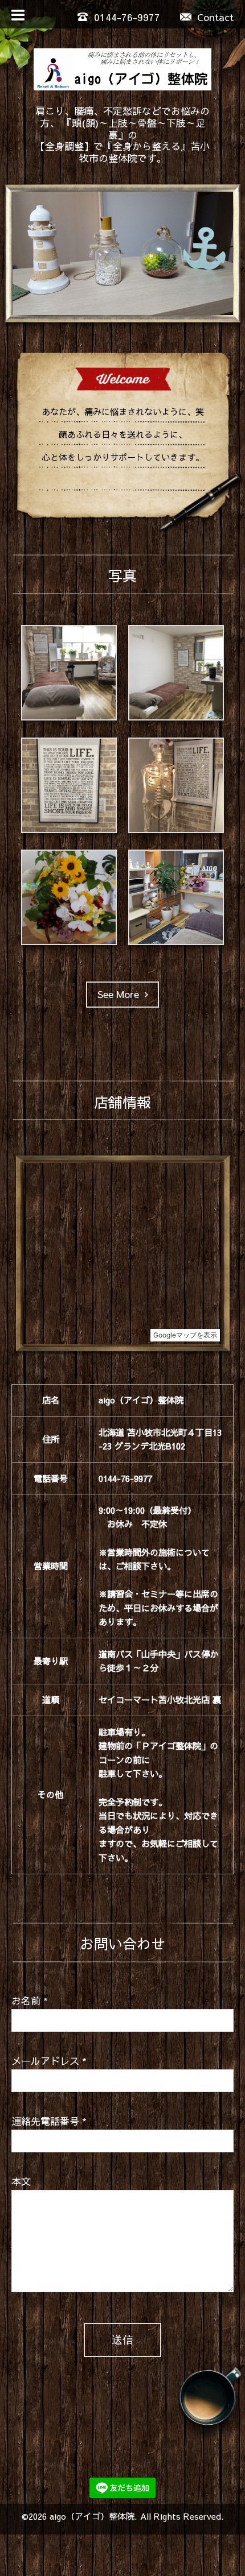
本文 (21, 2181)
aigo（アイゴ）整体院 (92, 2516)
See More (121, 994)
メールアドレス (49, 2061)
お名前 (30, 2001)
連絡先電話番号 (49, 2121)
